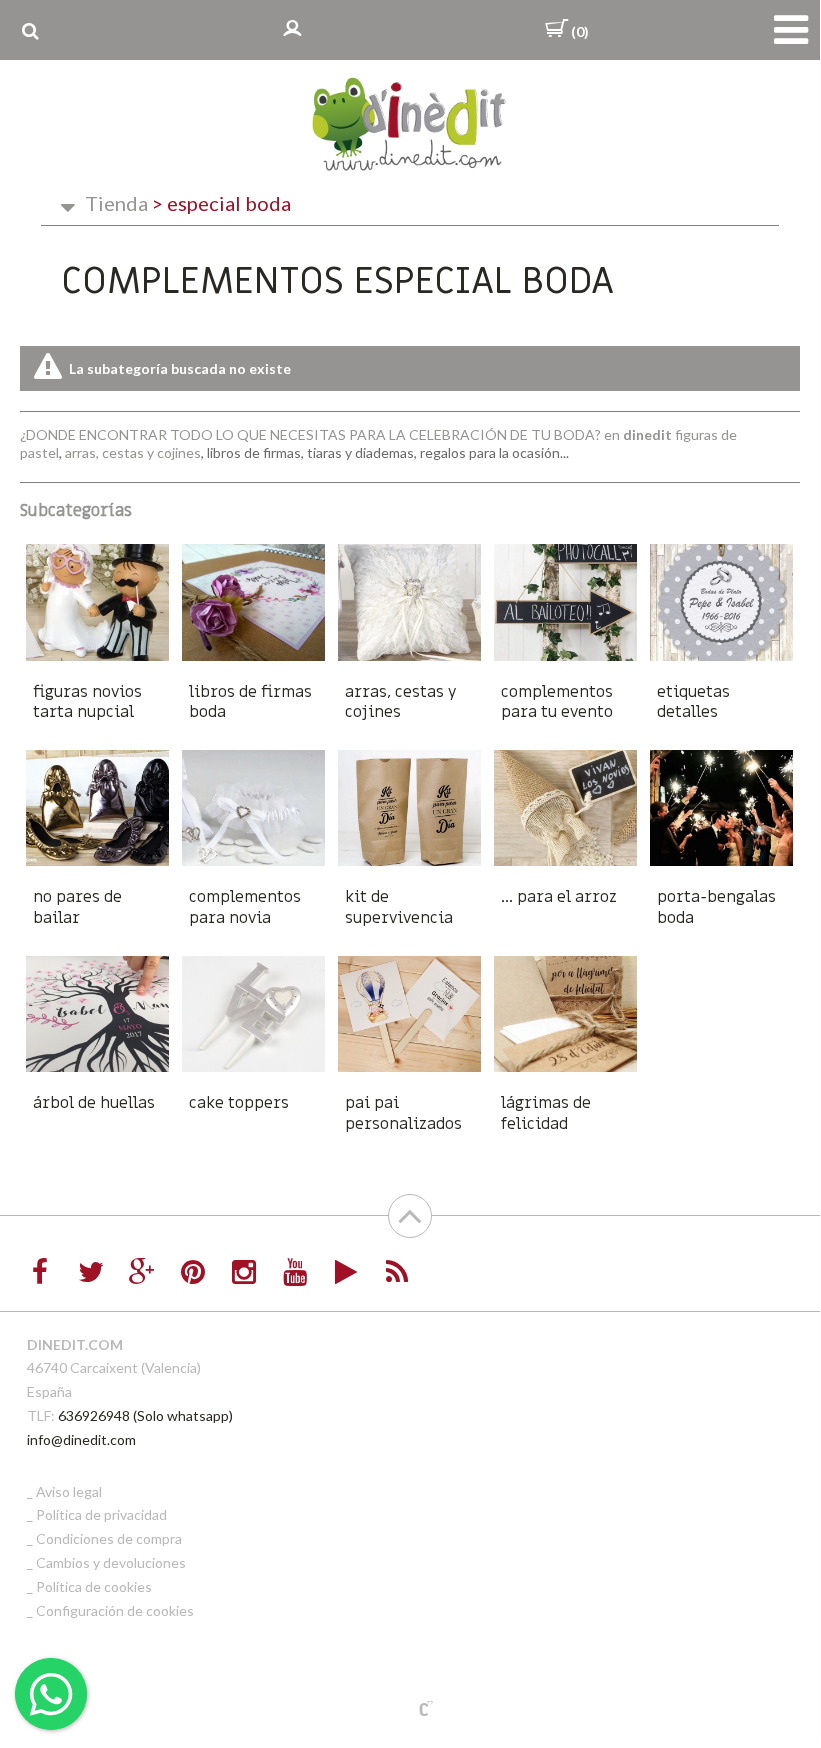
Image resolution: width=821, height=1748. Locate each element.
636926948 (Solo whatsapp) (145, 1415)
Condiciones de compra (109, 1538)
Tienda (116, 203)
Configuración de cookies (115, 1610)
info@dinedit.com (81, 1439)
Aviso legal (69, 1491)
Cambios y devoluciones (111, 1562)
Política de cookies (94, 1586)
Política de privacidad (101, 1514)
